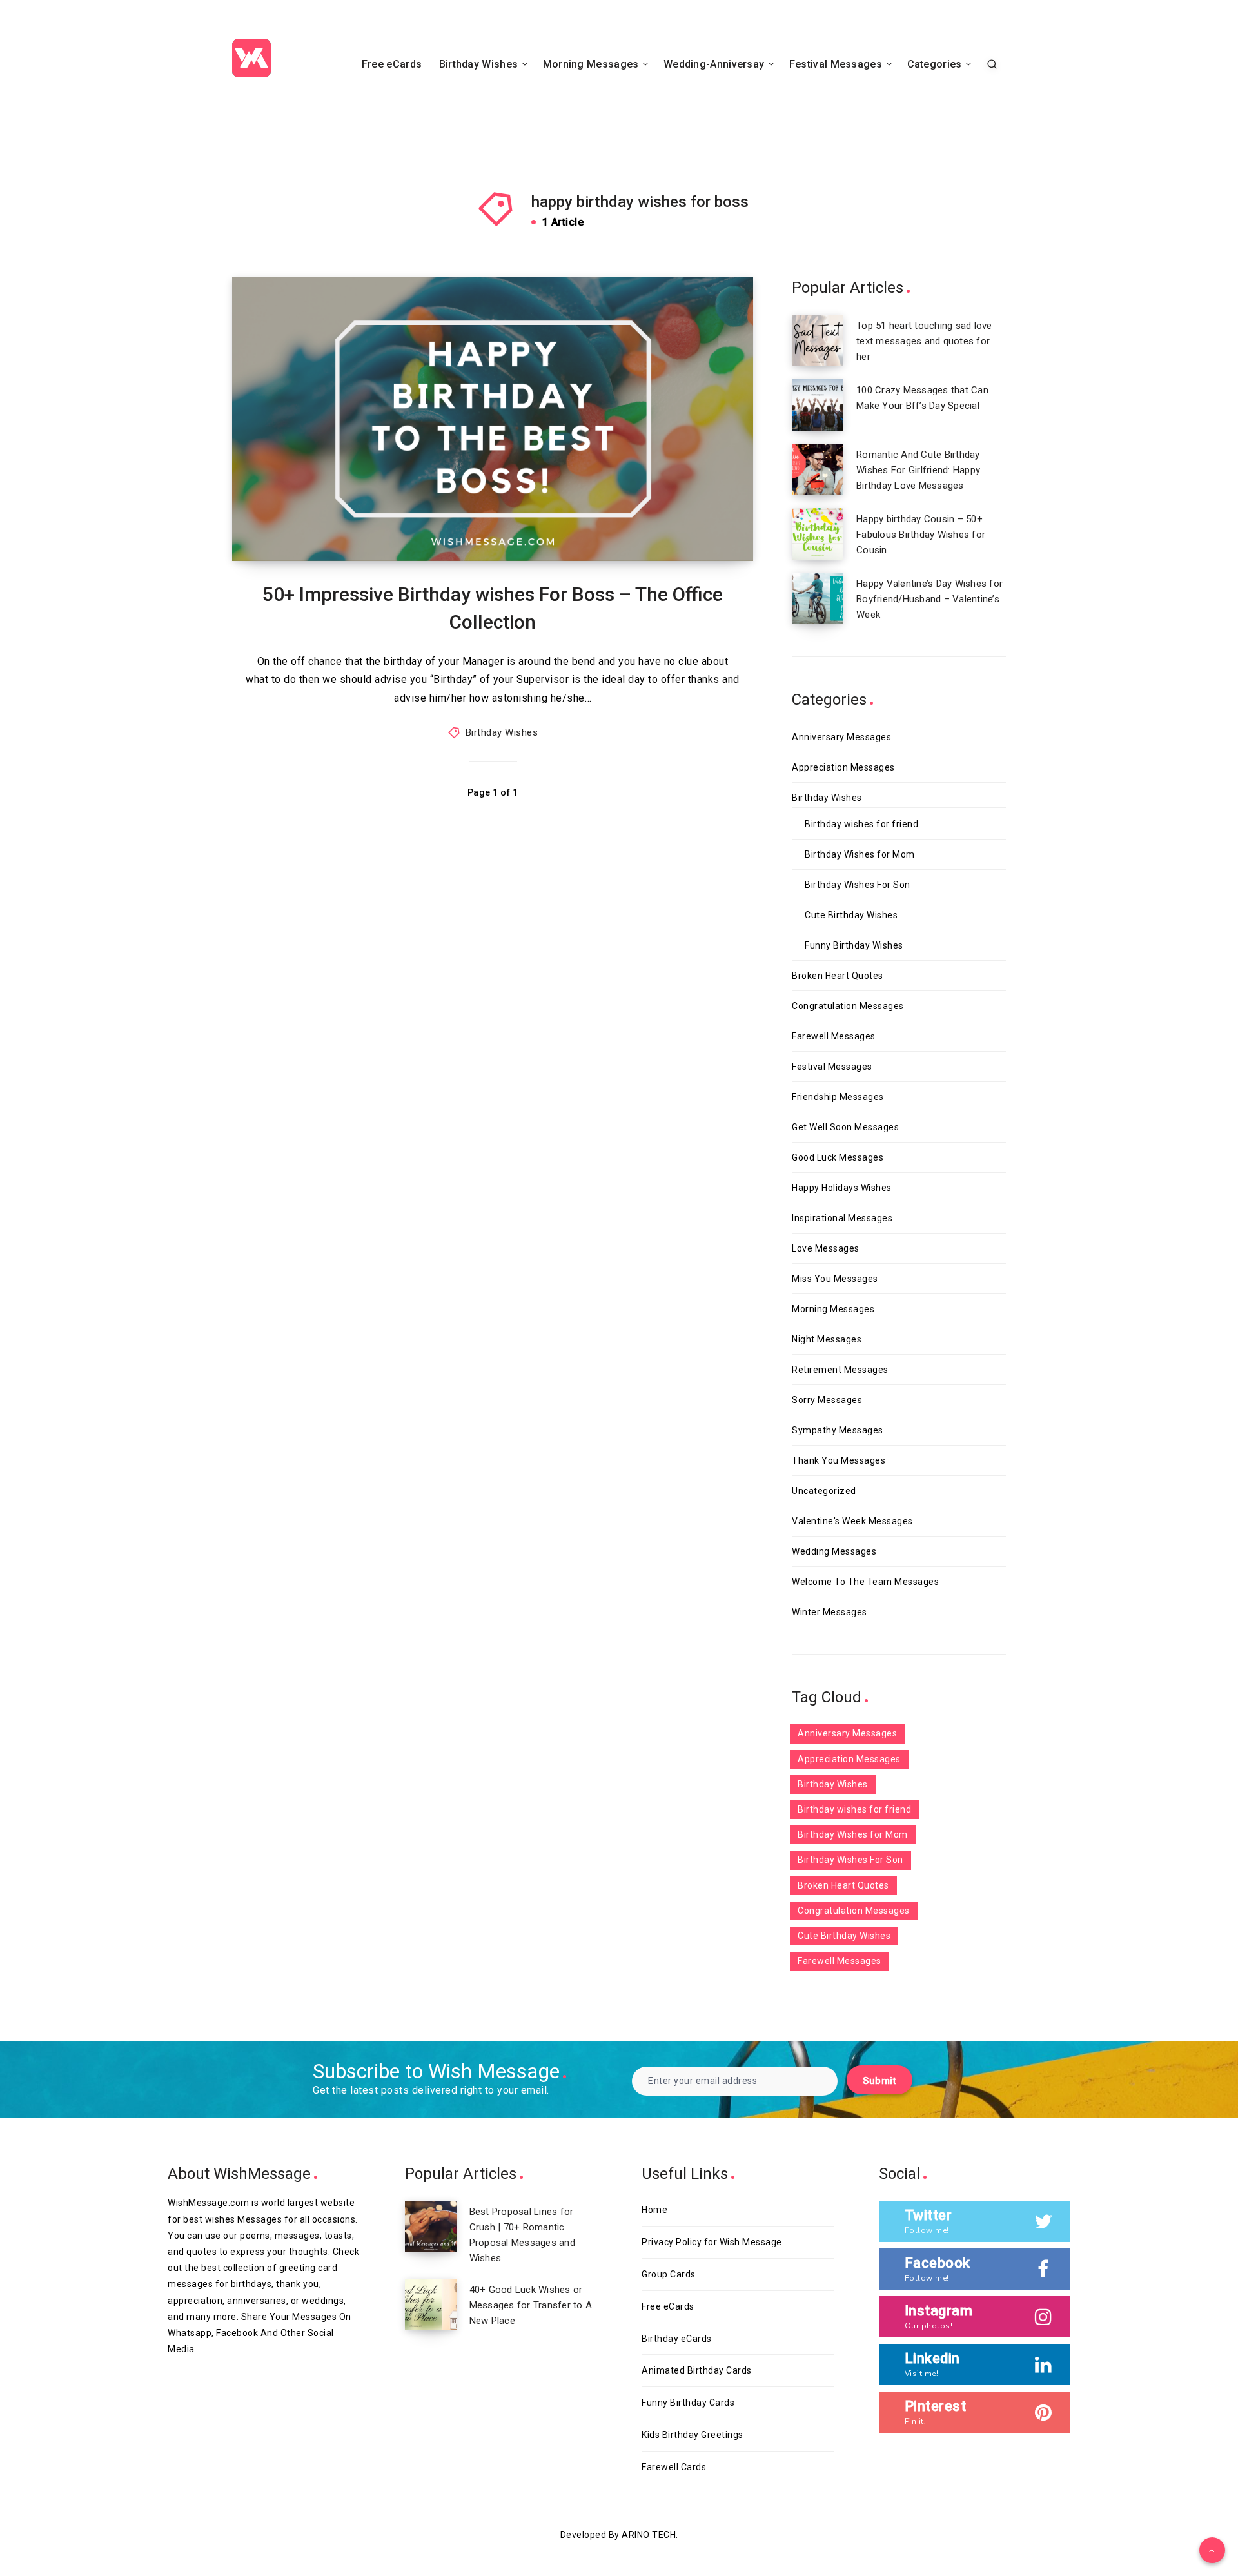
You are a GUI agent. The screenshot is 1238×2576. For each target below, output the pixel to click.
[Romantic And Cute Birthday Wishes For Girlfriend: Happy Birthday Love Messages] (818, 469)
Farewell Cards (674, 2467)
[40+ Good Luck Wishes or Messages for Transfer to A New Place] (431, 2305)
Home (654, 2210)
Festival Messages (836, 64)
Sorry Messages (827, 1400)
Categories (935, 64)
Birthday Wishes (479, 64)
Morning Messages (591, 64)
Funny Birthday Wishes (854, 945)
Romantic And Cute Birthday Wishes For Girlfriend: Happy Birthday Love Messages (918, 470)
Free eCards (392, 64)
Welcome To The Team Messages (865, 1582)
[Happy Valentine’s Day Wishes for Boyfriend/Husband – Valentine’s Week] (818, 598)
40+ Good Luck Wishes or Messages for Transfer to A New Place (531, 2305)
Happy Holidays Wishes (842, 1188)
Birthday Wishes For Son (858, 885)
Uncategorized (824, 1491)
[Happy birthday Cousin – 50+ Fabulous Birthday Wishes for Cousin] (818, 534)
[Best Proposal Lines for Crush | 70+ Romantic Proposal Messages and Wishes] (431, 2227)
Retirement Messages (840, 1370)
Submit (879, 2081)
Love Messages (826, 1248)
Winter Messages (830, 1612)
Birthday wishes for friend (861, 824)
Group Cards (669, 2274)
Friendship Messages (838, 1097)
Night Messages (827, 1339)
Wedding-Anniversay (714, 64)
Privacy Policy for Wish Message (712, 2242)
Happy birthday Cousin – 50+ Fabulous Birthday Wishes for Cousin (921, 535)
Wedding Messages (834, 1551)
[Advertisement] (619, 121)
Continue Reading (695, 522)
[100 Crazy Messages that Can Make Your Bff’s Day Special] (818, 405)
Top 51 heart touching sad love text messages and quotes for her (924, 341)
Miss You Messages (835, 1279)
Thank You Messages (839, 1460)
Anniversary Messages (841, 737)
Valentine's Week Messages (852, 1521)
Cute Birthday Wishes (851, 915)
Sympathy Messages (838, 1430)
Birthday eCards (677, 2339)
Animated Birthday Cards (697, 2370)
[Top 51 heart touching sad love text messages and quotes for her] (818, 340)
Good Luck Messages (838, 1157)
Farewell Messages (834, 1036)
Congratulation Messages (848, 1006)
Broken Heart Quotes (838, 976)
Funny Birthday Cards (688, 2403)
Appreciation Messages (843, 767)
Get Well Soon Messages (845, 1127)
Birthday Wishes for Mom (860, 854)
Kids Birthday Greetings (693, 2435)
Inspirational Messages (842, 1218)
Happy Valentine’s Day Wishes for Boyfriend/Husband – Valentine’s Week (929, 599)
